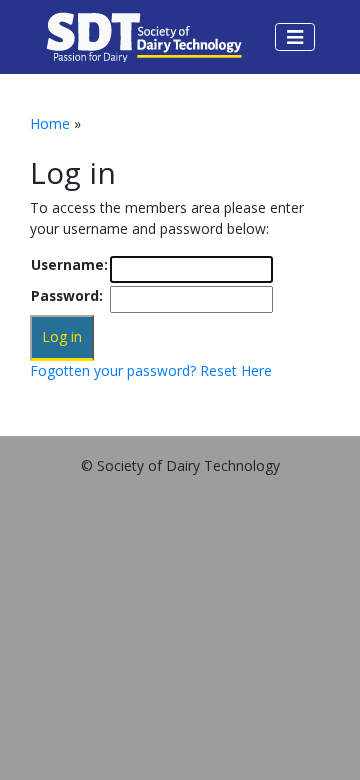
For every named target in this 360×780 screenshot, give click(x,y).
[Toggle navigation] (295, 37)
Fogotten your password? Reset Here (151, 370)
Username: (69, 264)
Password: (67, 295)
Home (50, 123)
